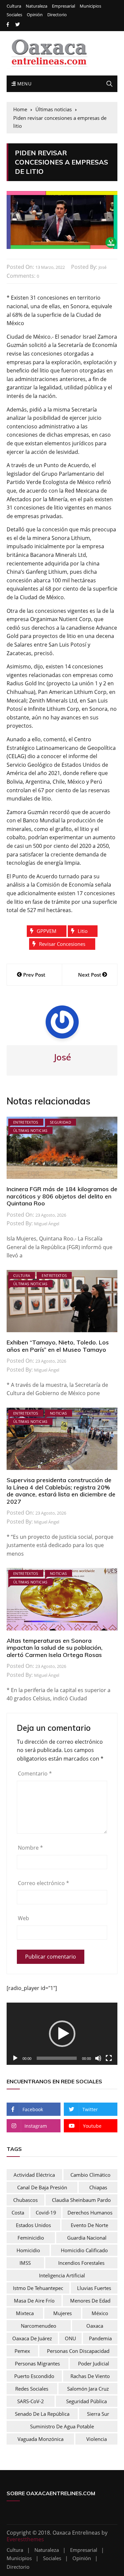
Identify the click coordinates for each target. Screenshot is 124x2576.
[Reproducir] (15, 2058)
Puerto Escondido (34, 2376)
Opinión (35, 15)
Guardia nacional (87, 2238)
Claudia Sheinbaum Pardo (81, 2200)
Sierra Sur (98, 2414)
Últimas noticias (30, 1130)
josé (103, 267)
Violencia (97, 2439)
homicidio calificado (84, 2250)
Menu (23, 84)
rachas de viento (90, 2376)
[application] (62, 2034)
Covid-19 (46, 2212)
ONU (70, 2338)
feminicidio (31, 2238)
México (100, 2313)
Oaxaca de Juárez (32, 2338)
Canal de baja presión (42, 2187)
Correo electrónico (43, 1883)
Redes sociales (32, 2389)
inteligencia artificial (62, 2275)
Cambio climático (90, 2175)
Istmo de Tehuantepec (38, 2288)
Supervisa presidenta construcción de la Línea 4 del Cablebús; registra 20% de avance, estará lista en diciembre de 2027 (61, 1491)
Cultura (14, 6)
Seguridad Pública (86, 2401)
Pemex (22, 2351)
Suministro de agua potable (62, 2426)
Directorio (57, 15)
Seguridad (61, 1122)
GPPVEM (47, 931)
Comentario (35, 1774)
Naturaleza (37, 6)
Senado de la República (42, 2414)
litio (83, 931)
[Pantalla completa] (109, 2058)
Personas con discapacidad (78, 2351)
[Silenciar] (98, 2058)
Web (23, 1918)
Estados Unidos (33, 2225)
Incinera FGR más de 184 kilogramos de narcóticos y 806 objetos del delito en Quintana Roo (62, 1196)
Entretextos (26, 1122)
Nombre (30, 1848)
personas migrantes (37, 2363)
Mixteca (25, 2313)
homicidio (28, 2250)
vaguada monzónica (41, 2439)
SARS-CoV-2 (31, 2401)
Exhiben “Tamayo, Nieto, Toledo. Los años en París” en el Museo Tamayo (58, 1346)
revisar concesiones (62, 944)
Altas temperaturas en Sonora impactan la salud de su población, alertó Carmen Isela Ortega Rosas (55, 1648)
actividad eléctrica (34, 2175)
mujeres (62, 2313)
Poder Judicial (94, 2363)
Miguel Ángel (47, 1224)
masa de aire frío (34, 2301)
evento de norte (89, 2225)
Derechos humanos (90, 2212)
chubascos (25, 2200)
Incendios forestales (81, 2263)
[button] (62, 2034)
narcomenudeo (39, 2326)
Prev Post (34, 975)
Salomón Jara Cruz (88, 2389)
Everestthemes (25, 2539)
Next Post (90, 975)
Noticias (59, 1413)
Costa (18, 2212)
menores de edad (90, 2301)
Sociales (14, 15)
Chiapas (98, 2187)
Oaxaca (95, 2326)
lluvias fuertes (94, 2288)
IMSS (25, 2263)
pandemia (100, 2338)
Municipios (90, 6)
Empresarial (63, 6)
